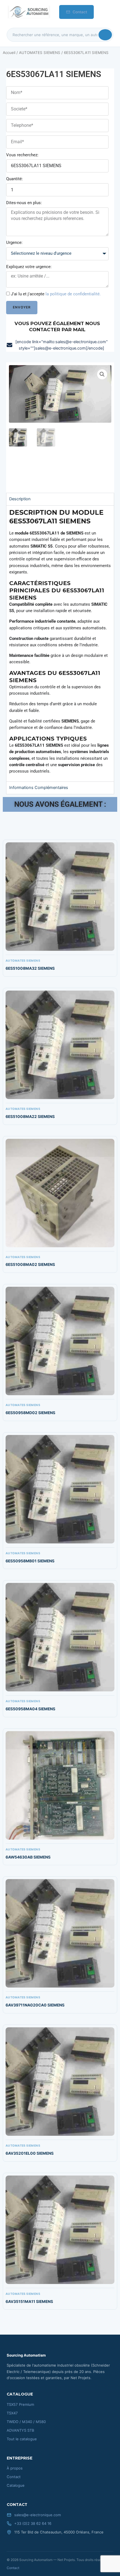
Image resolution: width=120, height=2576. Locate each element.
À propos (15, 2468)
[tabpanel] (60, 643)
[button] (102, 374)
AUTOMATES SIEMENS (40, 53)
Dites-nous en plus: (24, 203)
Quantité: (15, 179)
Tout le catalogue (22, 2439)
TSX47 (12, 2413)
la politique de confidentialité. (73, 294)
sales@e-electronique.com (38, 2515)
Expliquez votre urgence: (29, 267)
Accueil (9, 53)
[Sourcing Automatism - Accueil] (28, 12)
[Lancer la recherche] (105, 35)
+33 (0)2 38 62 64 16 (33, 2523)
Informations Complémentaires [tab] (39, 788)
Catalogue (16, 2485)
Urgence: (14, 242)
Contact (80, 12)
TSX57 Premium (20, 2404)
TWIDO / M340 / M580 (26, 2422)
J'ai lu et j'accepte (56, 294)
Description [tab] (20, 499)
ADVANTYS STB (21, 2430)
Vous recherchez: (22, 155)
